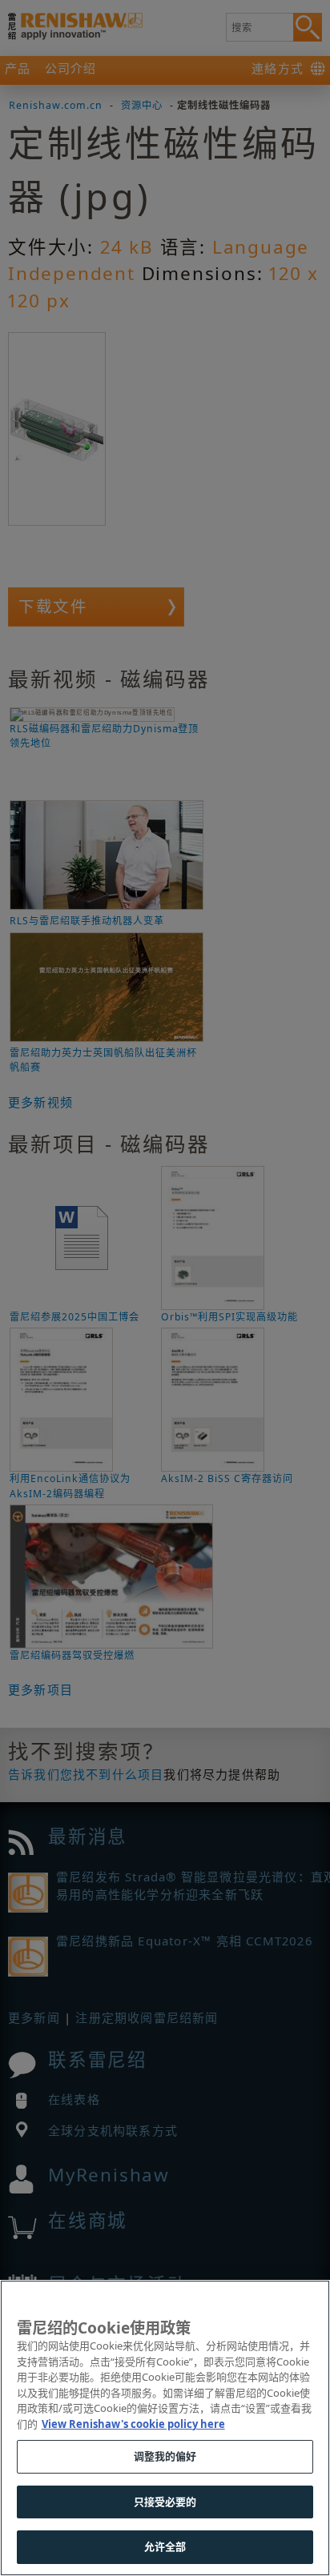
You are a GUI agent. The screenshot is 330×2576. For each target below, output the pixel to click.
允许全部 (165, 2546)
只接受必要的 (165, 2502)
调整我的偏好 (165, 2456)
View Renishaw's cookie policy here (133, 2424)
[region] (165, 2428)
